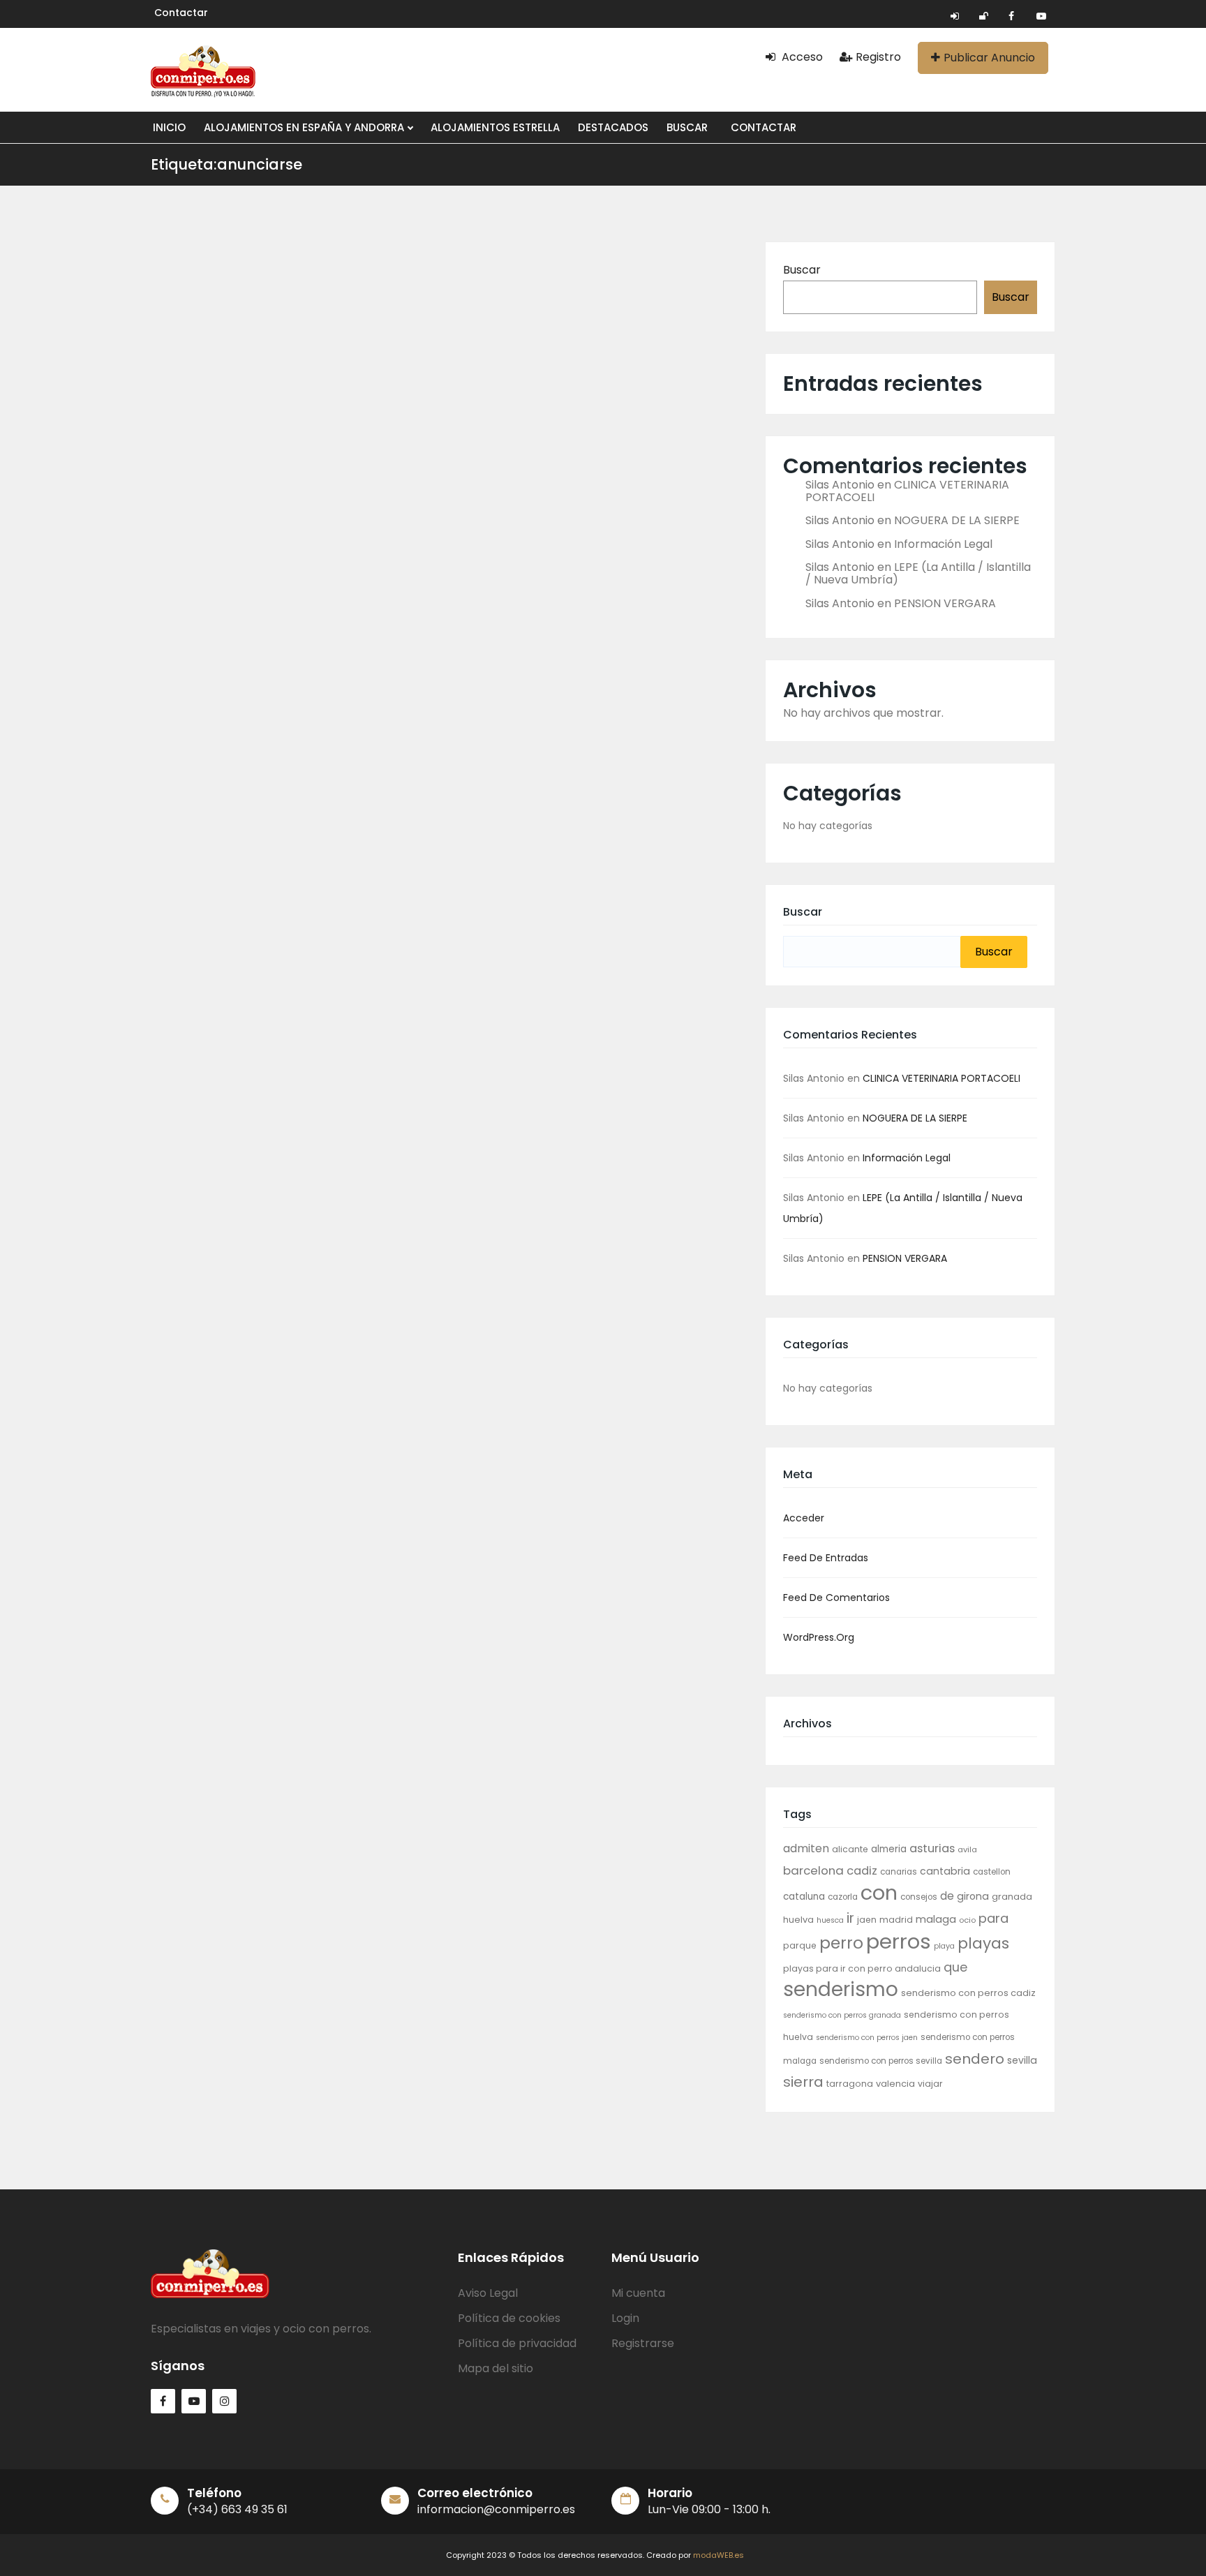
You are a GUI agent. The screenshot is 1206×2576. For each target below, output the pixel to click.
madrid (896, 1920)
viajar (930, 2084)
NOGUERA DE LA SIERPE (957, 520)
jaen (867, 1920)
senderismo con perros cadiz (968, 1993)
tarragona (850, 2084)
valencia (895, 2084)
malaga (936, 1919)
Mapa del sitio (496, 2368)
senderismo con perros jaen (867, 2038)
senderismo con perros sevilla (881, 2061)
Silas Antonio (840, 485)
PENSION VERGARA (945, 603)
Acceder (804, 1518)
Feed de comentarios (836, 1598)
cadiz (862, 1871)
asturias (932, 1848)
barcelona (813, 1870)
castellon (992, 1872)
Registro (878, 57)
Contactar (181, 13)
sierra (803, 2082)
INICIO (169, 127)
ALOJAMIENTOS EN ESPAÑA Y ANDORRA (305, 127)
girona (973, 1896)
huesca (830, 1920)
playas (983, 1943)
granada (1012, 1897)
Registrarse (643, 2343)
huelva (798, 1920)
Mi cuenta (638, 2293)
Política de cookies (509, 2318)
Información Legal (943, 544)
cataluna (804, 1897)
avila (967, 1849)
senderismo (841, 1989)
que (955, 1967)
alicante (850, 1849)
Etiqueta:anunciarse (226, 164)
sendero (975, 2059)
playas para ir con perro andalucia (862, 1968)
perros (899, 1941)
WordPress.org (819, 1637)
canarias (899, 1872)
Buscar (802, 270)
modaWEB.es (719, 2555)
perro (841, 1943)
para (993, 1918)
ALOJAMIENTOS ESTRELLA (495, 127)
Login (625, 2318)
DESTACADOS (613, 127)
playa (944, 1946)
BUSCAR (687, 127)
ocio (967, 1920)
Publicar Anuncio (989, 58)
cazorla (843, 1897)
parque (800, 1945)
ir (850, 1918)
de (947, 1896)
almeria (889, 1849)
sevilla (1022, 2060)
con (879, 1893)
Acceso (801, 57)
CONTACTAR (764, 127)
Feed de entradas (826, 1558)
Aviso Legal (488, 2293)
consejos (919, 1897)
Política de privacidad (517, 2343)
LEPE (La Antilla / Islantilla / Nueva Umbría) (918, 573)
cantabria (945, 1871)
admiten (806, 1848)
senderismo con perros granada (842, 2015)
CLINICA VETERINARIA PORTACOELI (907, 491)
